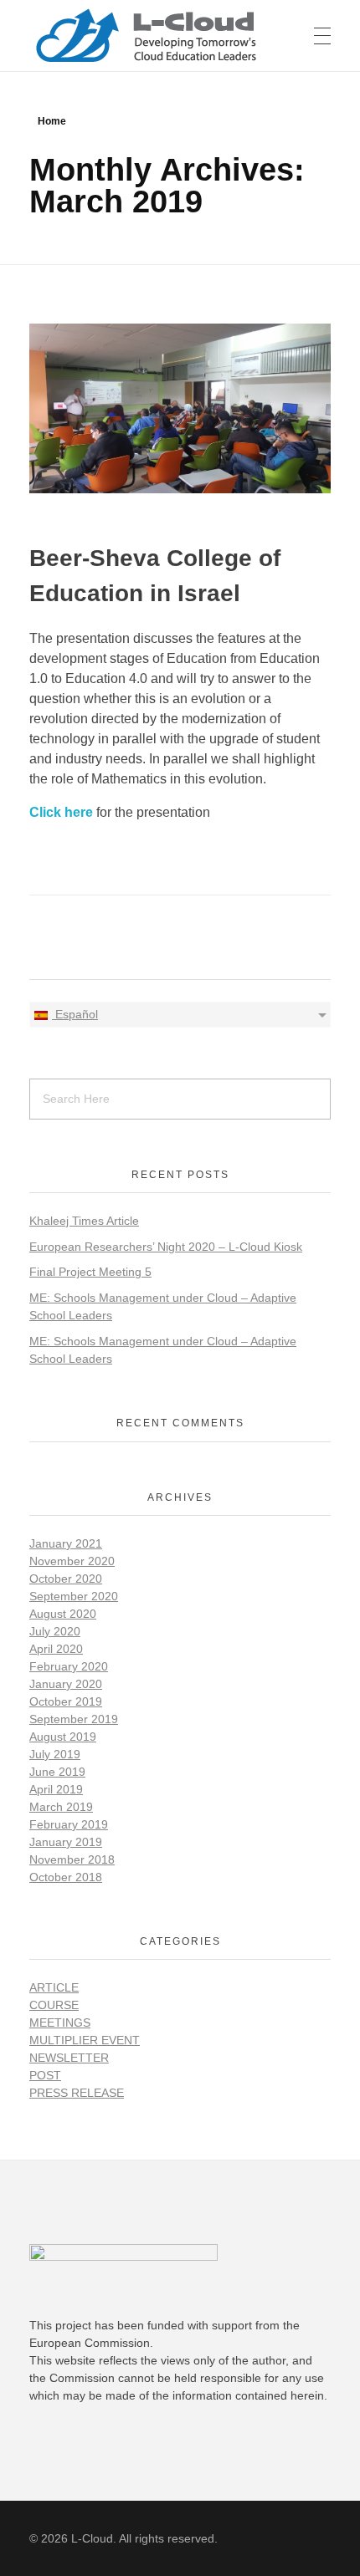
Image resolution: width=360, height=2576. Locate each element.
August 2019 (63, 1737)
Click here (61, 812)
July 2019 (55, 1754)
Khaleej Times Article (84, 1221)
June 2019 (57, 1772)
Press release (77, 2093)
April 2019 (56, 1789)
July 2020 (55, 1631)
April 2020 (56, 1649)
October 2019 (66, 1701)
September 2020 (74, 1596)
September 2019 (74, 1719)
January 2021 (66, 1543)
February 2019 (69, 1824)
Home (52, 121)
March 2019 (61, 1807)
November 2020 (72, 1561)
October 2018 (66, 1877)
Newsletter (69, 2058)
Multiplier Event (85, 2040)
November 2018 (72, 1859)
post (45, 2075)
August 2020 (63, 1614)
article (54, 1987)
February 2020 (69, 1666)
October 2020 (66, 1579)
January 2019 (66, 1842)
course (54, 2005)
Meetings (60, 2023)
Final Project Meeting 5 (90, 1272)
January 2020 (66, 1684)
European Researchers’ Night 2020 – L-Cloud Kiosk (166, 1247)
